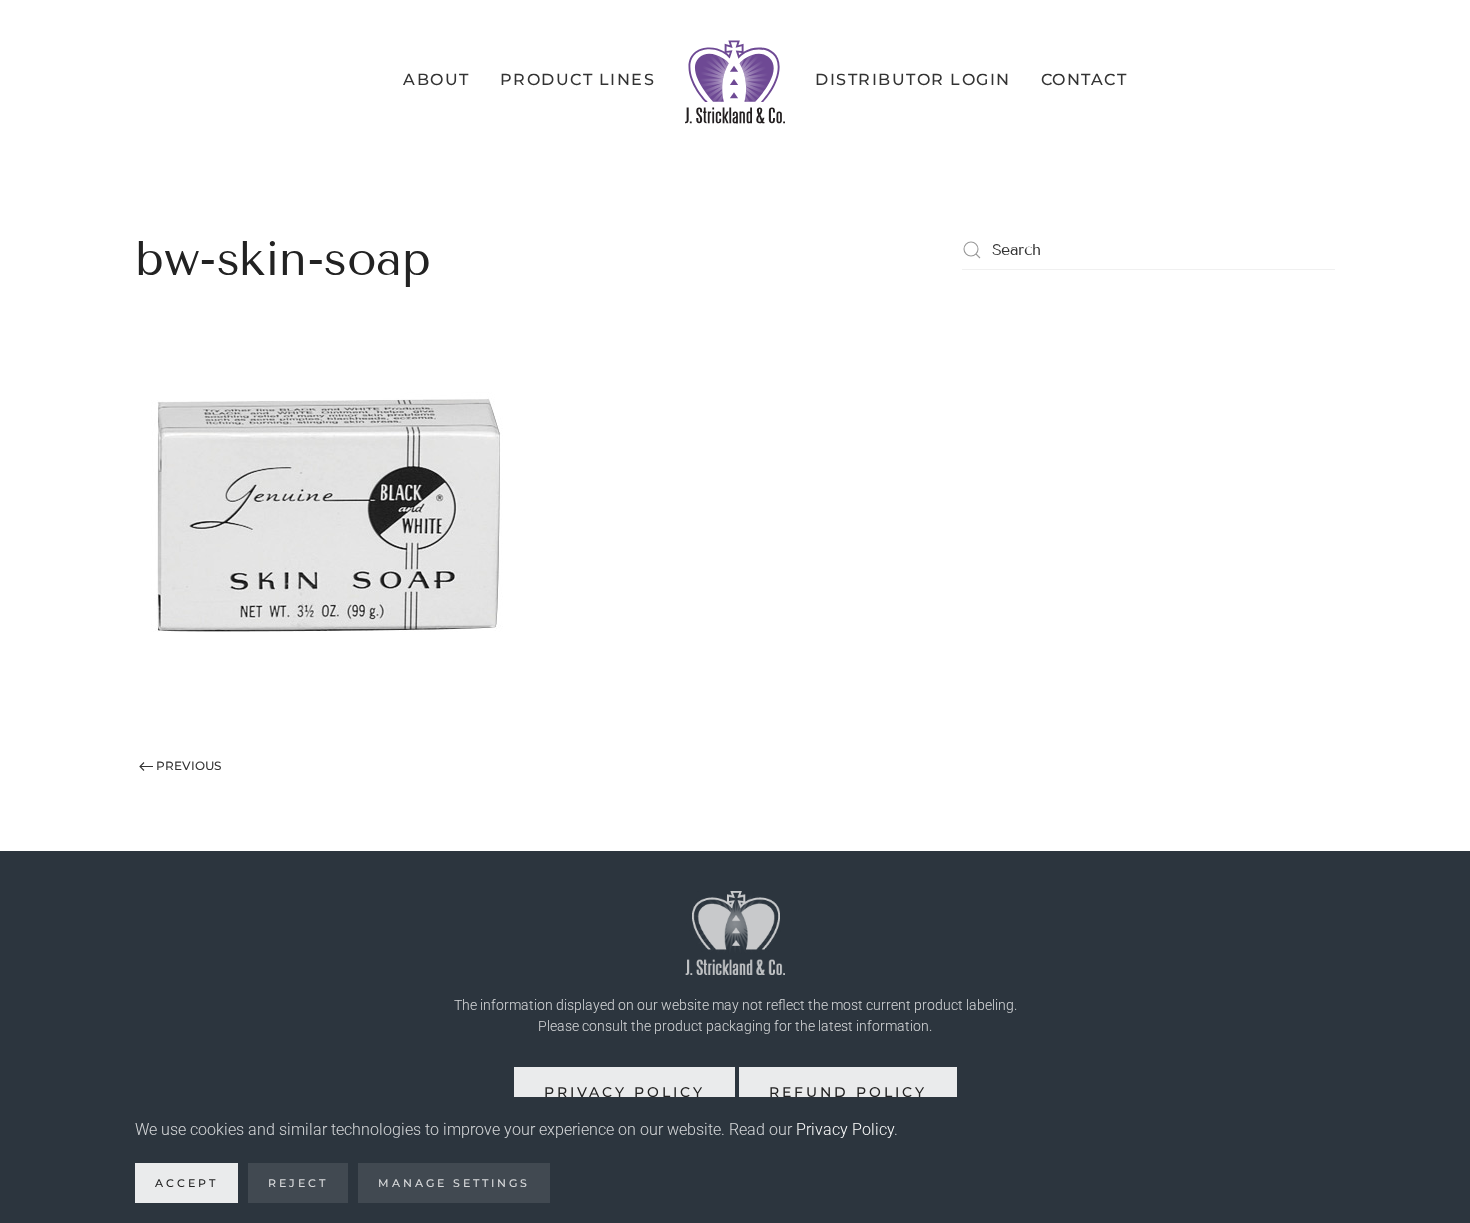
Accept (186, 1183)
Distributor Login (913, 79)
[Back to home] (735, 80)
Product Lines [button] (578, 79)
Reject (298, 1183)
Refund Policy (848, 1092)
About (436, 79)
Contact (1084, 79)
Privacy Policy (624, 1092)
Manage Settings (454, 1183)
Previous (188, 765)
